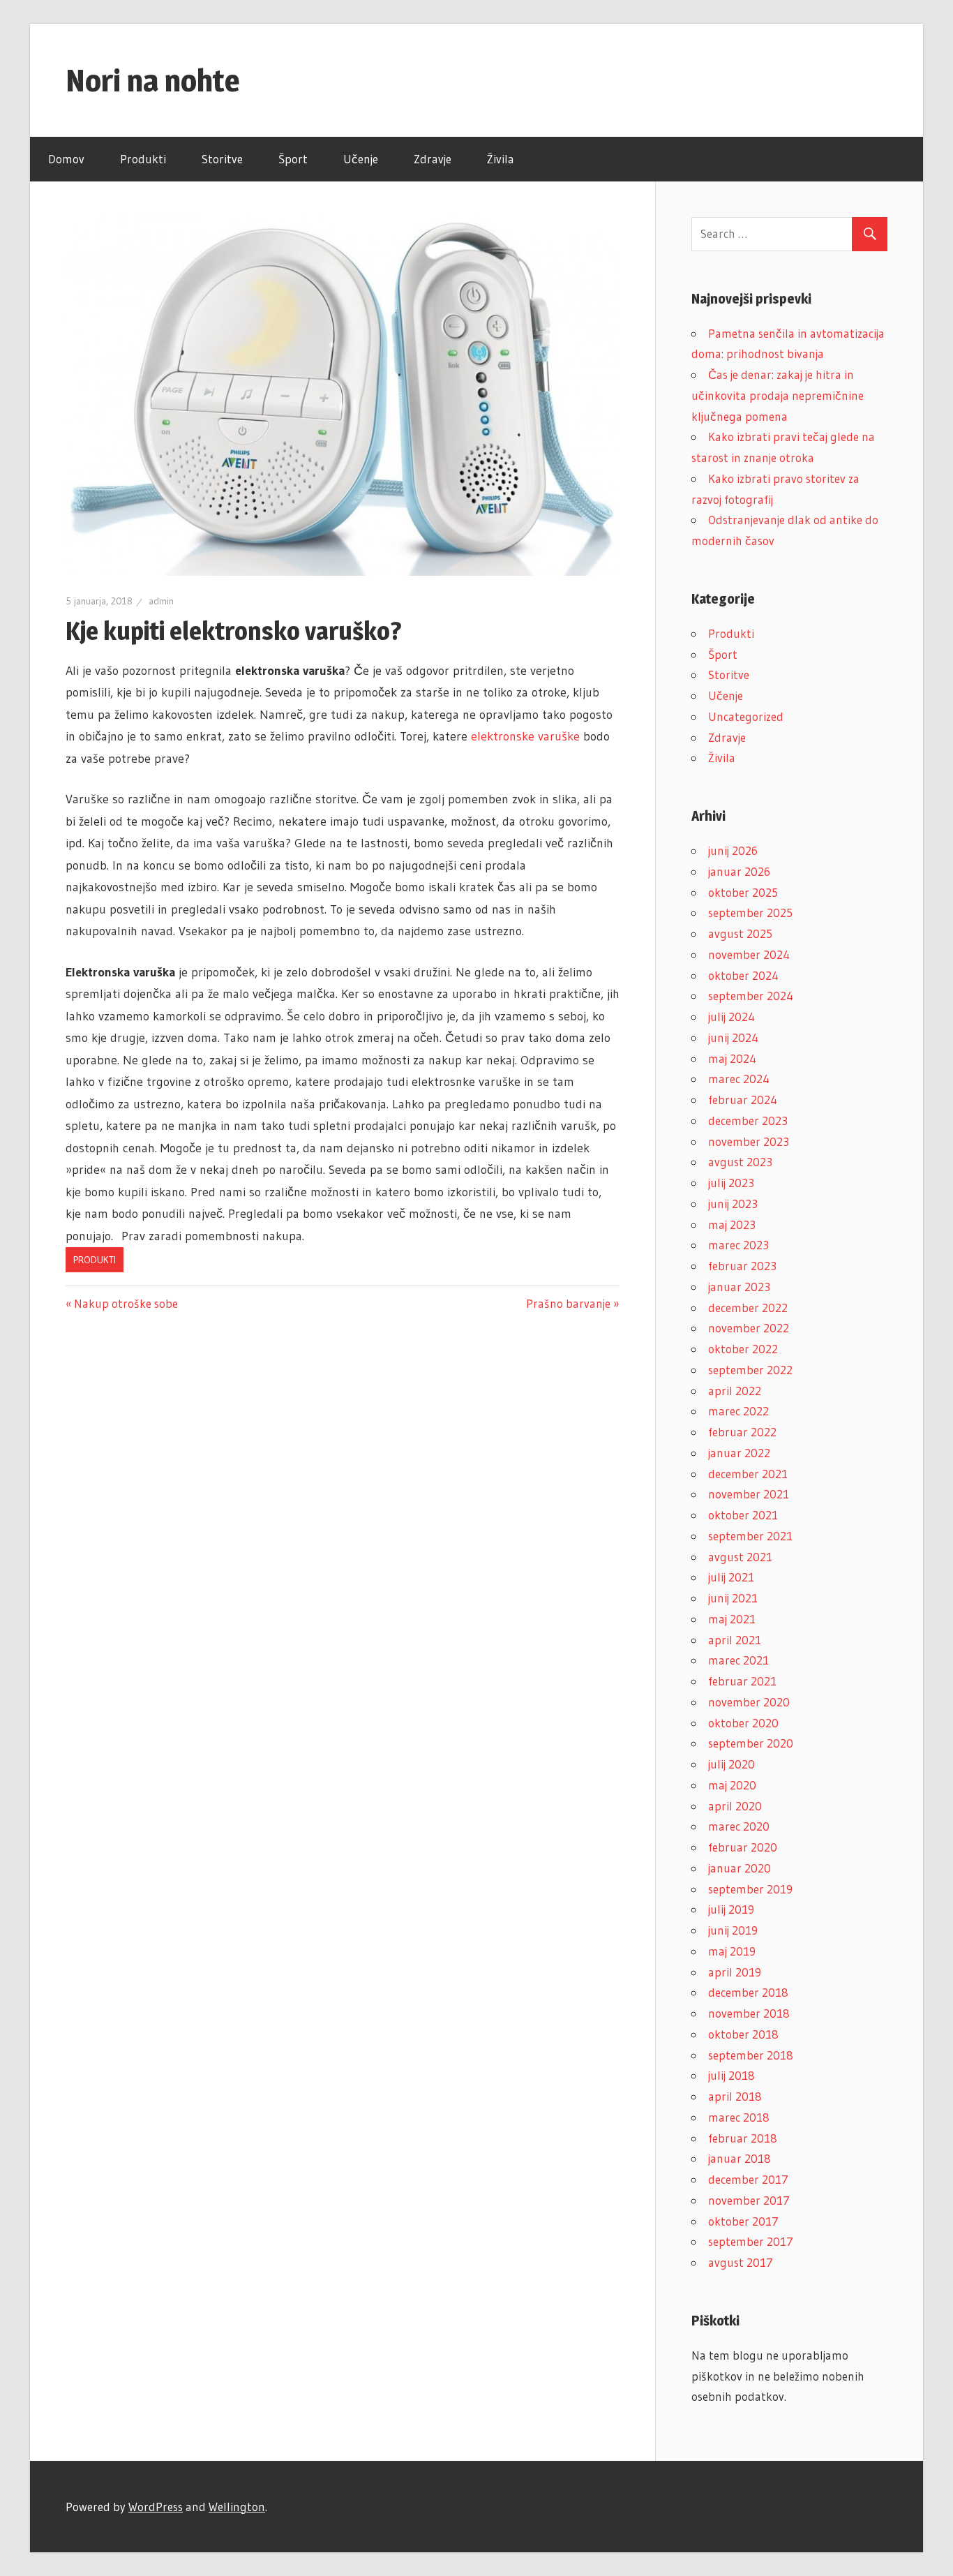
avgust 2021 (740, 1557)
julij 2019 (731, 1909)
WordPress (156, 2507)
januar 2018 (740, 2158)
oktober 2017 (743, 2221)
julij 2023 (731, 1183)
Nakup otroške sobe (126, 1303)
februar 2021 (742, 1681)
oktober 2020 (743, 1723)
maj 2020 (732, 1785)
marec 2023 (738, 1245)
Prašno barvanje (568, 1303)
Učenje (361, 159)
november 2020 (749, 1702)
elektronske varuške (525, 736)
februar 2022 (742, 1432)
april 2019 (735, 1972)
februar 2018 (743, 2138)
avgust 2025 (740, 933)
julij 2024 (731, 1017)
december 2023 (748, 1121)
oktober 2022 (743, 1349)
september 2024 (751, 996)
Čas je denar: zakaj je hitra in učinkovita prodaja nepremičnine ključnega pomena (778, 395)
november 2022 (749, 1328)
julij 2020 (731, 1764)
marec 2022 (738, 1411)
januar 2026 (739, 871)
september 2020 (751, 1743)
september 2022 (750, 1370)
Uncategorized (746, 716)
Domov (66, 159)
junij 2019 (733, 1930)
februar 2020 (743, 1847)
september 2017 (751, 2241)
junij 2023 (733, 1204)
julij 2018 (731, 2075)
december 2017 (748, 2179)
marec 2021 (738, 1660)
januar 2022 (739, 1453)
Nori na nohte (153, 80)
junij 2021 (733, 1598)
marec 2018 (739, 2117)
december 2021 (748, 1474)
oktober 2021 (743, 1515)
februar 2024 (743, 1100)
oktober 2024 (743, 975)
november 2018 (749, 2013)
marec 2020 (739, 1826)
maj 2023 (732, 1224)
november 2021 (749, 1494)
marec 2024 (739, 1079)
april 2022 (735, 1391)
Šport (293, 159)
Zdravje (433, 159)
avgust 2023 (740, 1162)
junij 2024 (733, 1037)
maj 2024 (732, 1058)
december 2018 (748, 1992)
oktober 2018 (743, 2034)
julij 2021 (731, 1577)
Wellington (237, 2507)
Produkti (143, 159)
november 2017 (749, 2200)
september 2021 (750, 1536)
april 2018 (735, 2096)
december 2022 (748, 1308)
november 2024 (749, 954)
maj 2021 (732, 1619)
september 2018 (751, 2055)
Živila (501, 159)
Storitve (222, 159)
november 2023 (749, 1141)
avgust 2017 (741, 2262)
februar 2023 (742, 1266)
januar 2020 (740, 1868)
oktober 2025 (743, 892)
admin (161, 601)
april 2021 (735, 1640)
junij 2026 (733, 850)
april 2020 (735, 1806)
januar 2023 (739, 1287)
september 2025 (750, 913)
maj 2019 (732, 1951)
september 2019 (750, 1889)
